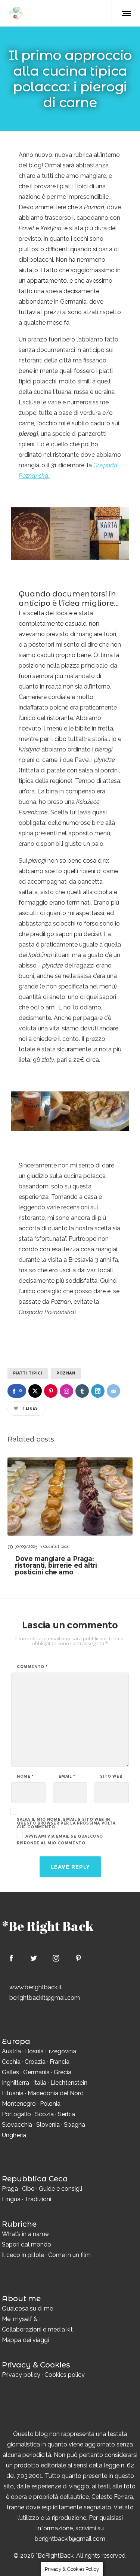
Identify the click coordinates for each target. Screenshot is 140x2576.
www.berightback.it (36, 1987)
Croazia (35, 2062)
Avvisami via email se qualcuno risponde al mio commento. (60, 1840)
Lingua (11, 2199)
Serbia (66, 2114)
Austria (11, 2051)
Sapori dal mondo (27, 2244)
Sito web (111, 1777)
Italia (40, 2083)
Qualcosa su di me (27, 2308)
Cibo (28, 2189)
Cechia (11, 2062)
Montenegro (19, 2104)
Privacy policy (21, 2375)
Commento (32, 1667)
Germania (36, 2072)
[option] (70, 1516)
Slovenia (48, 2125)
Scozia (44, 2114)
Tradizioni (38, 2199)
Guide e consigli (60, 2189)
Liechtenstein (69, 2083)
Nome (25, 1777)
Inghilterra (15, 2083)
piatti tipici (28, 1373)
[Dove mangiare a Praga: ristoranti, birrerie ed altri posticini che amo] (70, 1496)
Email (67, 1777)
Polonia (50, 2104)
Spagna (74, 2125)
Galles (10, 2072)
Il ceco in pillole (23, 2255)
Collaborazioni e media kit (37, 2329)
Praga (10, 2189)
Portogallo (16, 2114)
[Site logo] (16, 13)
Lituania (13, 2093)
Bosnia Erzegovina (51, 2051)
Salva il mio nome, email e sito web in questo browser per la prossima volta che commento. (66, 1823)
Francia (60, 2062)
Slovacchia (17, 2125)
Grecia (63, 2072)
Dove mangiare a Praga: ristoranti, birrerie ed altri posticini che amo (56, 1565)
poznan (66, 1373)
